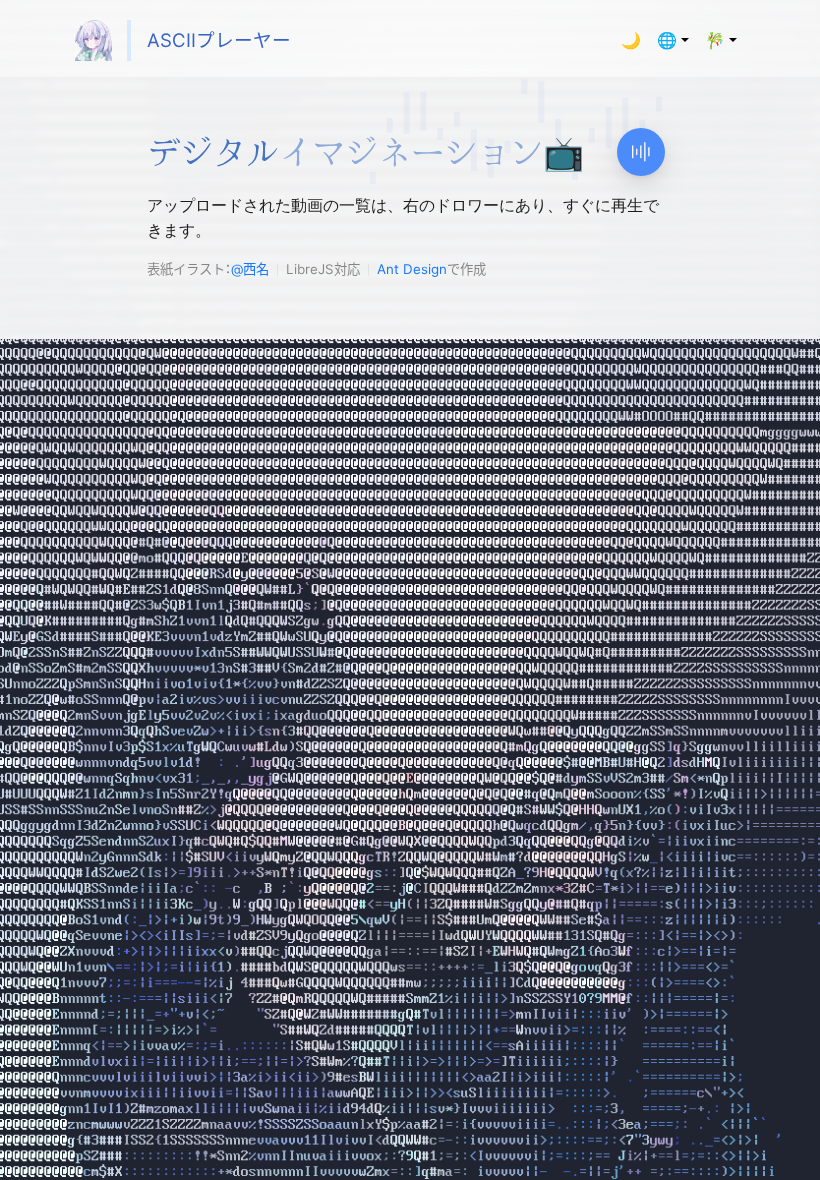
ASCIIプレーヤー (219, 40)
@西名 (250, 269)
